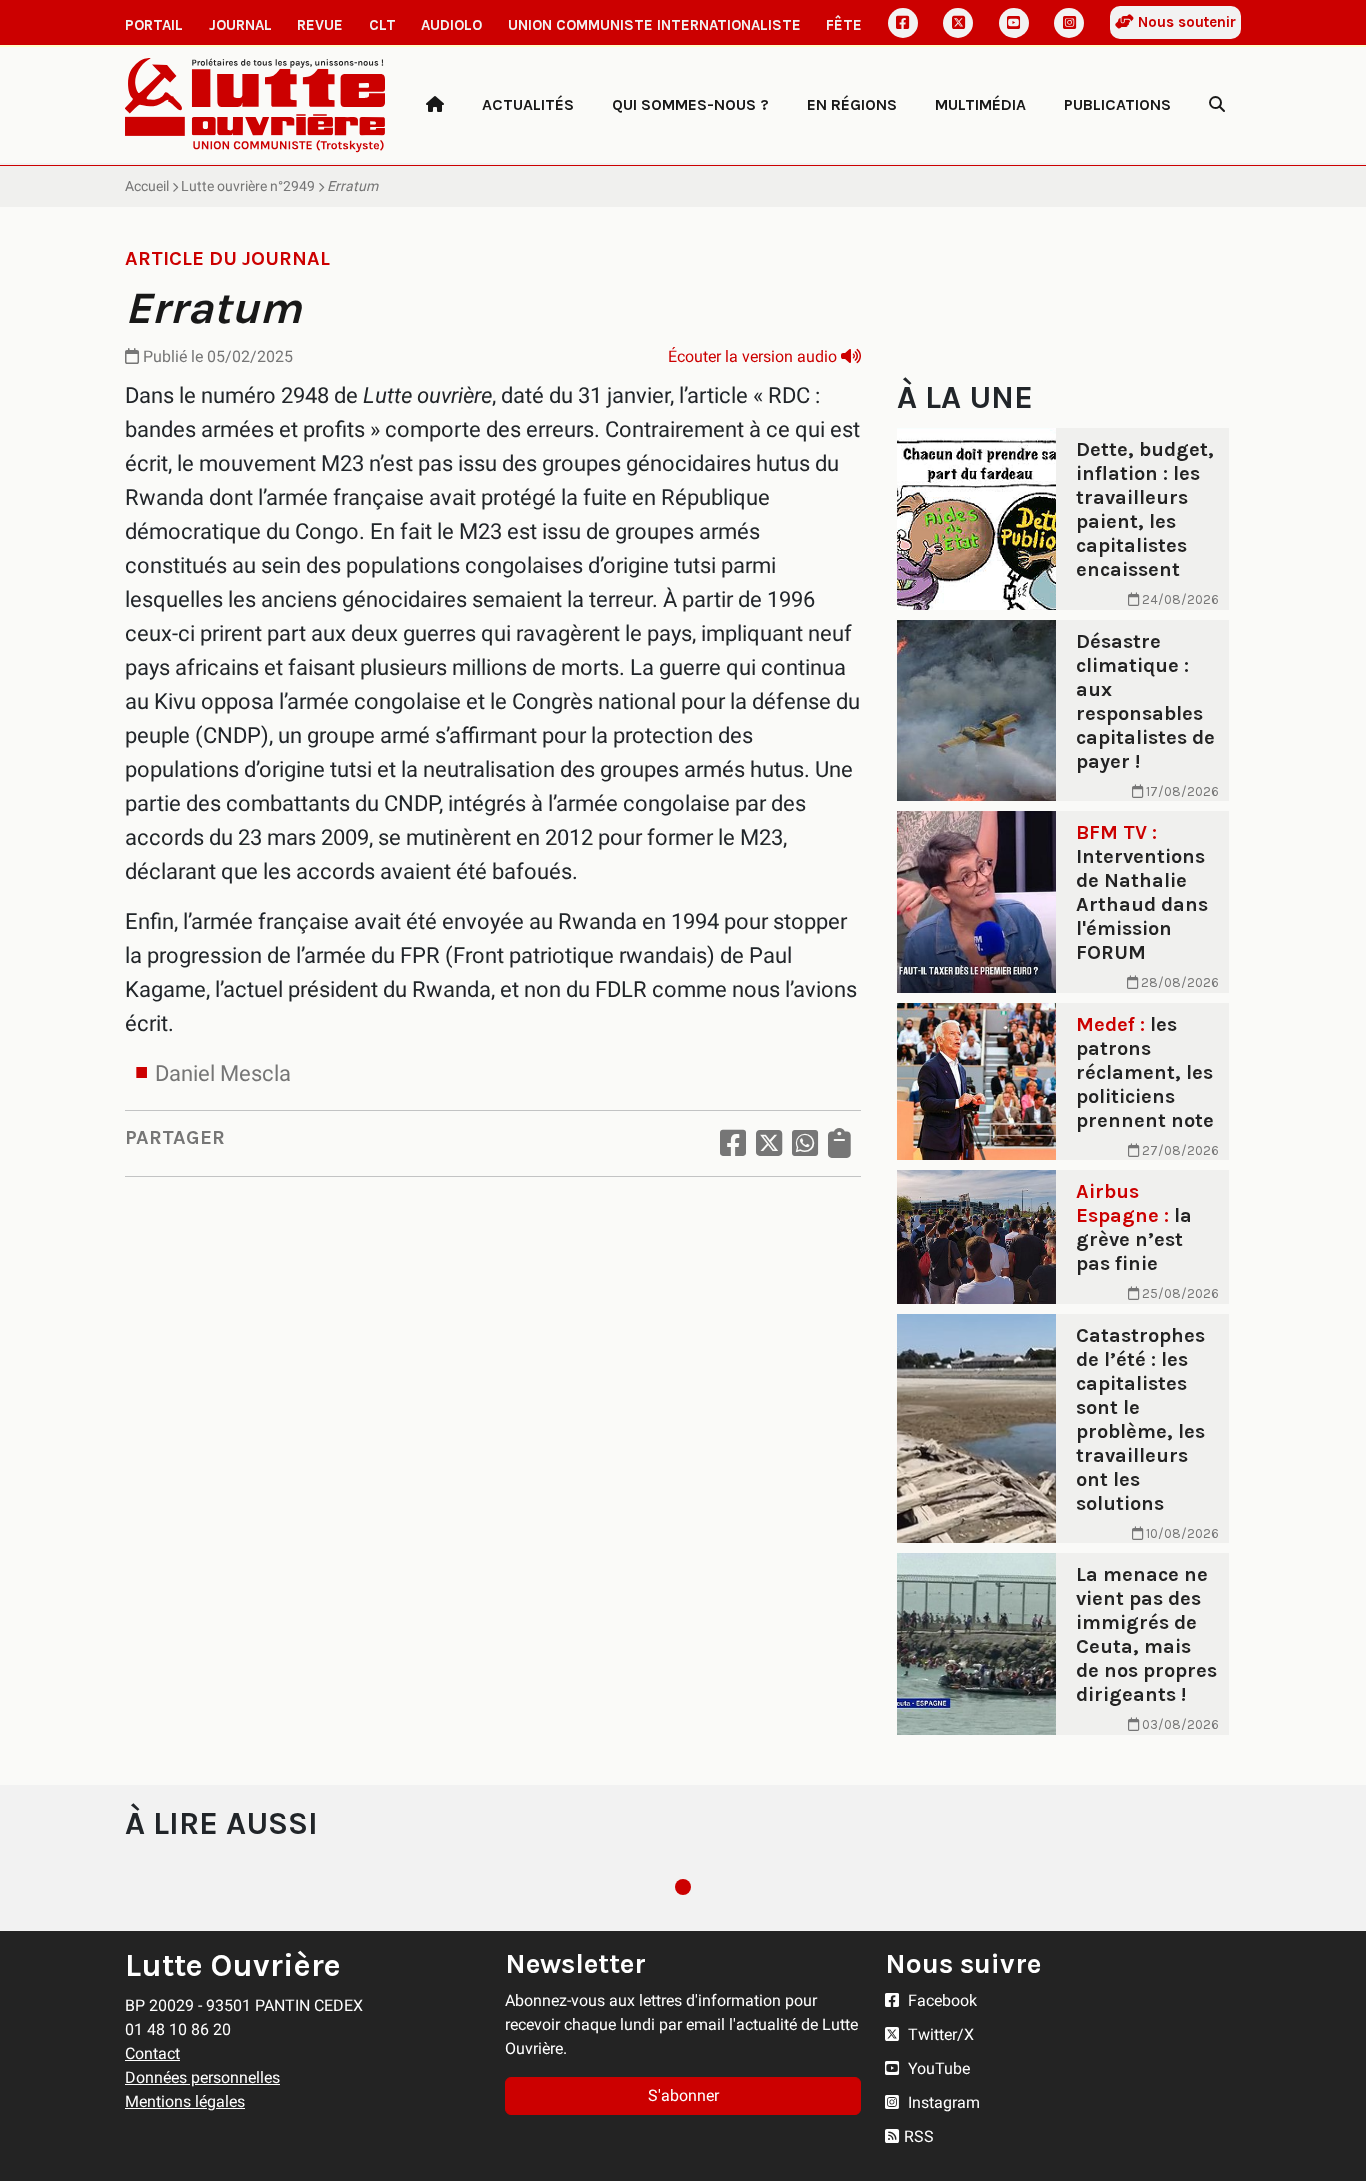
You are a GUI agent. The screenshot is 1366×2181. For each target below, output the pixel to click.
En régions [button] (852, 104)
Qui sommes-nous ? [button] (690, 104)
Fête (844, 25)
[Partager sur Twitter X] (769, 1143)
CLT (382, 25)
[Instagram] (1069, 23)
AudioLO (451, 25)
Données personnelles (202, 2077)
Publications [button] (1117, 104)
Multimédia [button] (980, 104)
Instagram (942, 2102)
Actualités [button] (528, 104)
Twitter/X (939, 2034)
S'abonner (683, 2095)
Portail (154, 25)
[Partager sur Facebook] (733, 1143)
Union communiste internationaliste (654, 25)
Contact (152, 2053)
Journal (240, 25)
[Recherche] (1217, 105)
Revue (320, 25)
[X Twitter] (958, 23)
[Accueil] (435, 105)
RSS (919, 2136)
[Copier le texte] (839, 1143)
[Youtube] (1014, 23)
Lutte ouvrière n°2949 (248, 186)
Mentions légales (185, 2101)
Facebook (940, 2000)
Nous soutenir (1185, 22)
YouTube (937, 2068)
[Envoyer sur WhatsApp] (805, 1143)
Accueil (147, 186)
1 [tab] (683, 1887)
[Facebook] (903, 23)
